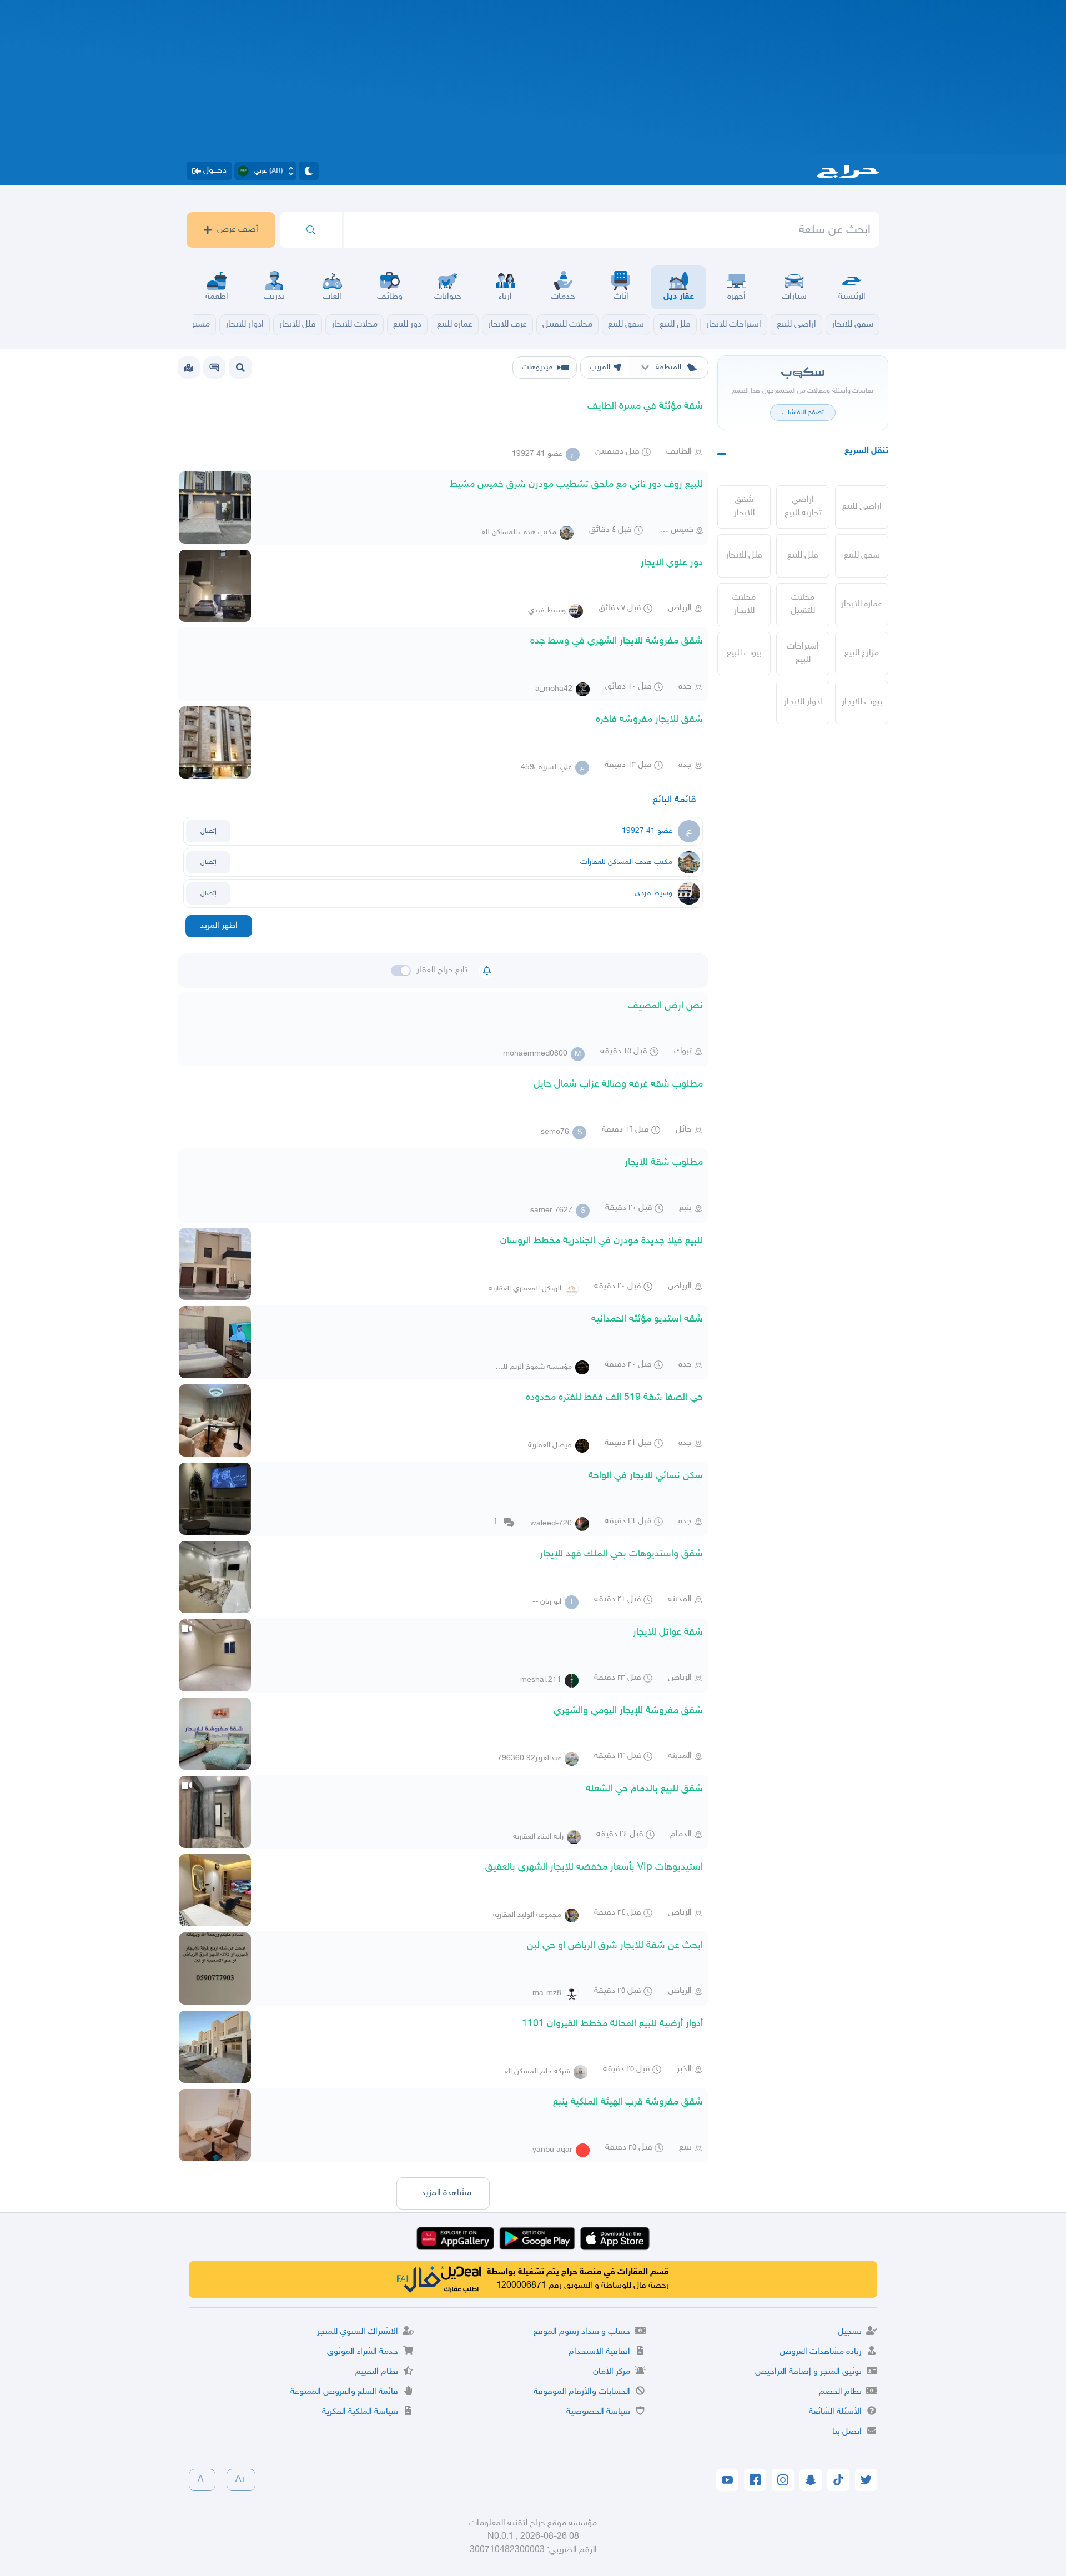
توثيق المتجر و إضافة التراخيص (808, 2372)
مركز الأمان (612, 2372)
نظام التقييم (377, 2372)
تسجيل (850, 2332)
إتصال (208, 831)
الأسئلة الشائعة (835, 2412)
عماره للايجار (862, 604)
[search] (311, 230)
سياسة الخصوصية (598, 2412)
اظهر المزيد (219, 926)
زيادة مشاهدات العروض (821, 2352)
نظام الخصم (840, 2392)
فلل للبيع (803, 556)
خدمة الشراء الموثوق (363, 2352)
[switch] (401, 971)
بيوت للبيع (744, 653)
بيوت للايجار (862, 702)
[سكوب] (214, 368)
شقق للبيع (862, 556)
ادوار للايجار (803, 702)
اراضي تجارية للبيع (803, 507)
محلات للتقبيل (803, 604)
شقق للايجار (744, 507)
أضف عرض (238, 230)
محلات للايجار (744, 604)
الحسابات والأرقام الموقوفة (582, 2392)
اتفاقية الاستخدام (599, 2352)
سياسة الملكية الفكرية (360, 2412)
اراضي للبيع (862, 507)
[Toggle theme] (309, 171)
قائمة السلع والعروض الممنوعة (344, 2392)
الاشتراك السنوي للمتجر (358, 2332)
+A (241, 2480)
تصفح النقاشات (803, 413)
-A (202, 2480)
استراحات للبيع (803, 653)
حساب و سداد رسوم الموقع (582, 2332)
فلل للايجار (744, 556)
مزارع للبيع (862, 653)
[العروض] (188, 368)
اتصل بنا (847, 2432)
